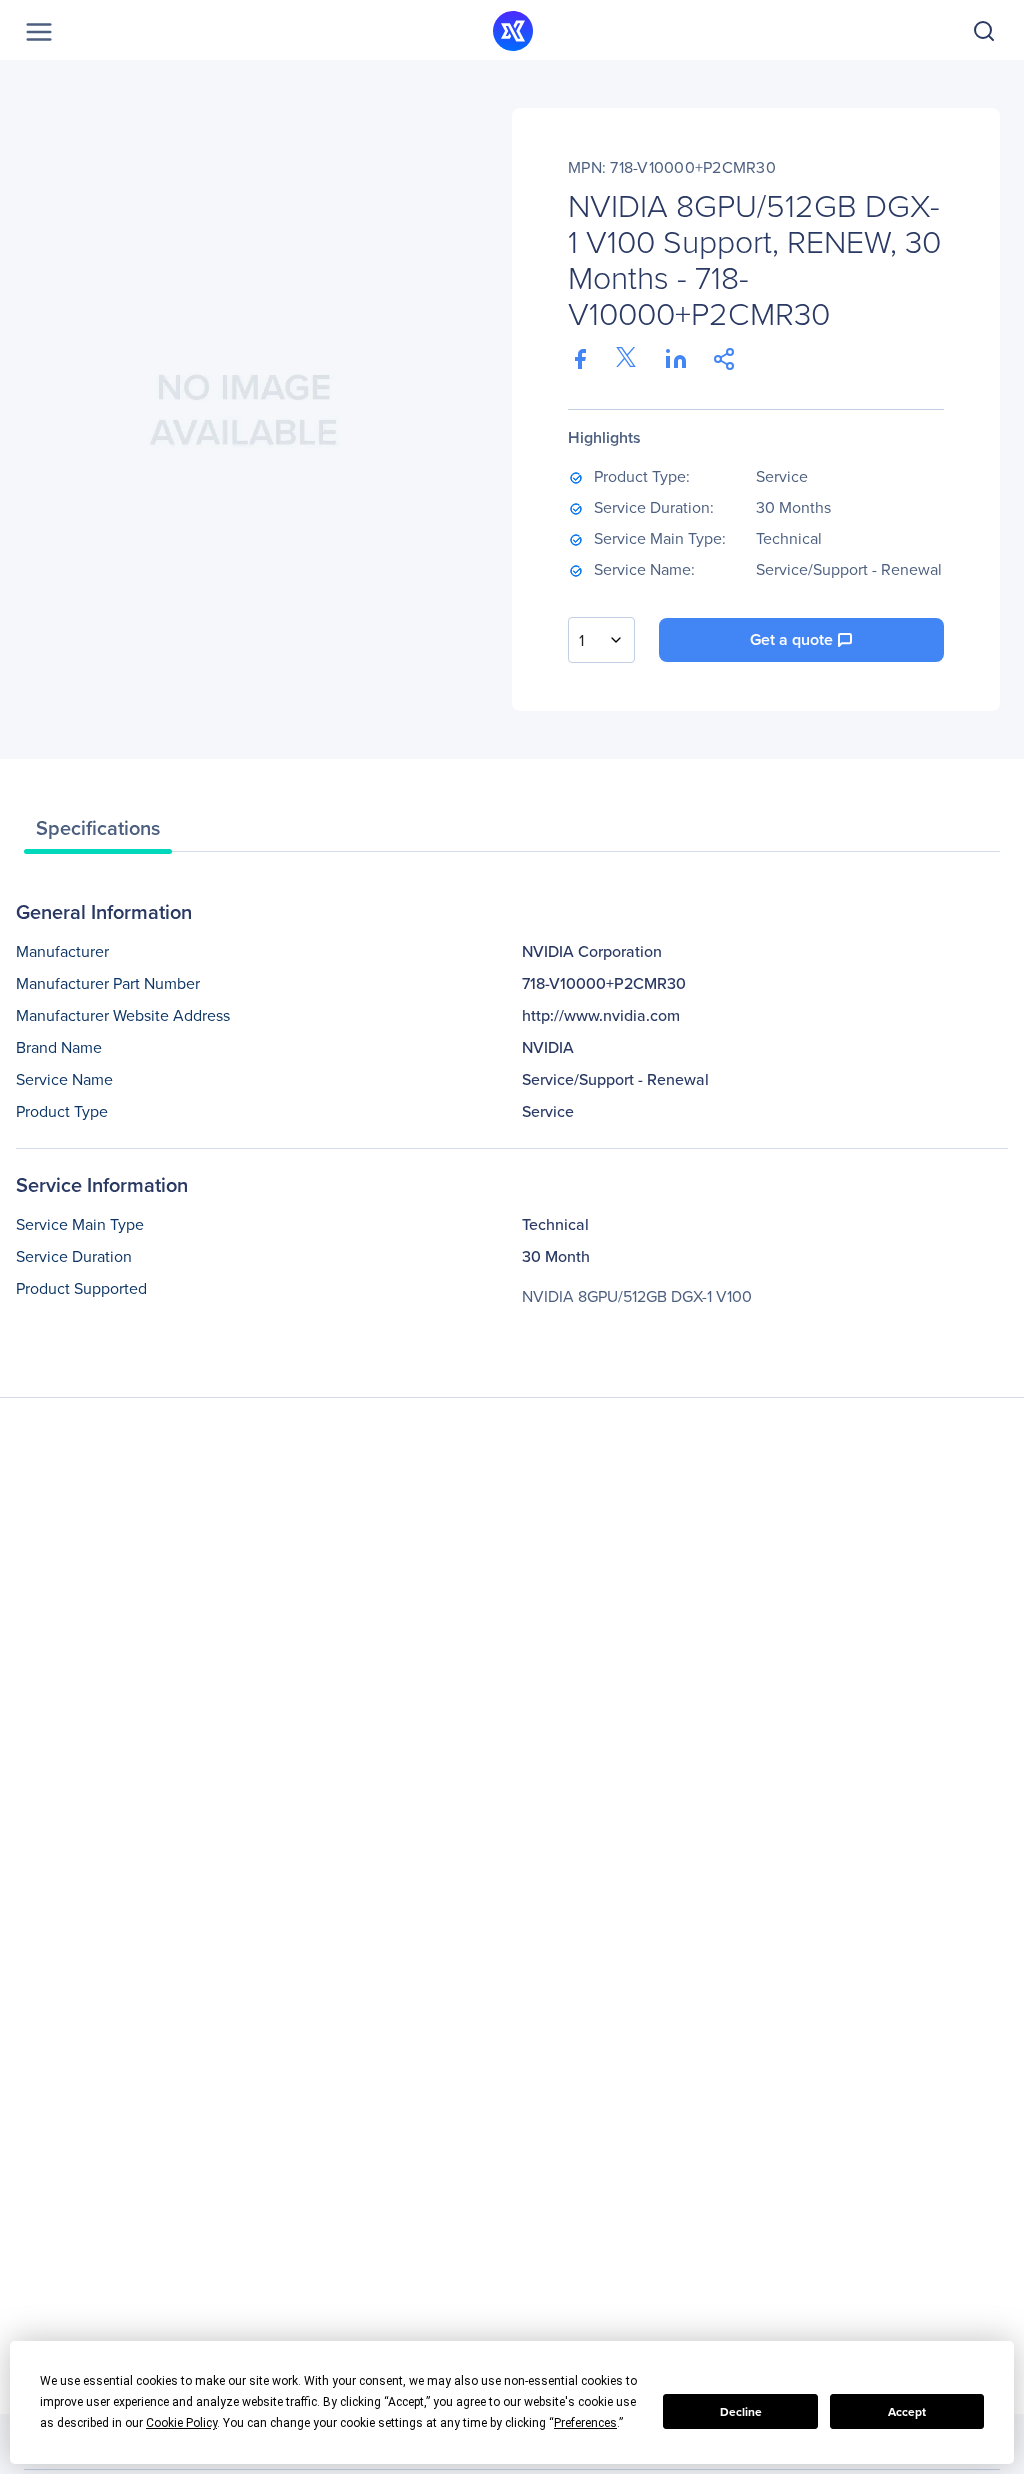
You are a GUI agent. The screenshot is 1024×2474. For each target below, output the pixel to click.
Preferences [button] (585, 2423)
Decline (741, 2412)
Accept (907, 2412)
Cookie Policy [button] (181, 2423)
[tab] (98, 833)
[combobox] (601, 640)
